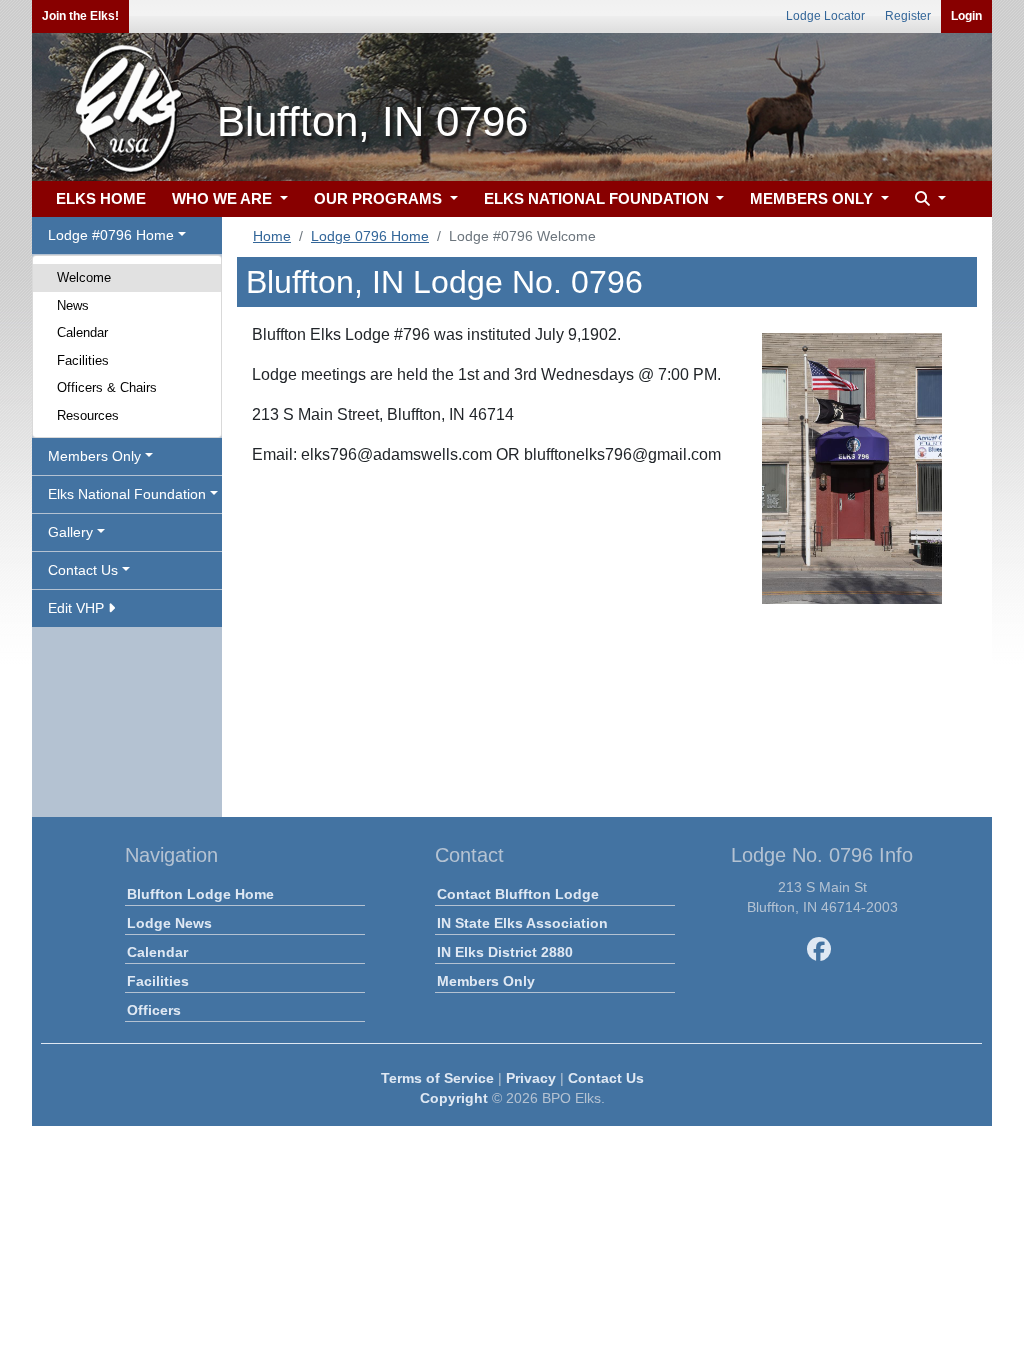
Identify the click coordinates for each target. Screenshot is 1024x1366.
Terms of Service (437, 1078)
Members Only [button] (94, 456)
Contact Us (606, 1078)
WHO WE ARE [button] (224, 198)
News (73, 305)
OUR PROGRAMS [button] (380, 198)
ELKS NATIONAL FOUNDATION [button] (598, 198)
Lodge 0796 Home (370, 236)
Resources (88, 415)
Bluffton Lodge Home (200, 894)
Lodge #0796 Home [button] (111, 235)
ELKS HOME (101, 198)
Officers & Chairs (107, 387)
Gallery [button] (70, 532)
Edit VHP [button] (78, 608)
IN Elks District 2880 (505, 952)
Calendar (82, 332)
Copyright (454, 1098)
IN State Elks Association (522, 923)
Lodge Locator (825, 16)
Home (272, 236)
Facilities (83, 360)
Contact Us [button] (83, 570)
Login (966, 16)
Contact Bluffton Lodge (518, 894)
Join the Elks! (80, 16)
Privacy (531, 1078)
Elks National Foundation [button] (127, 494)
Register (908, 16)
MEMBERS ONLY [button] (813, 198)
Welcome (84, 277)
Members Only (486, 981)
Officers (154, 1010)
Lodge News (169, 923)
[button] (928, 199)
